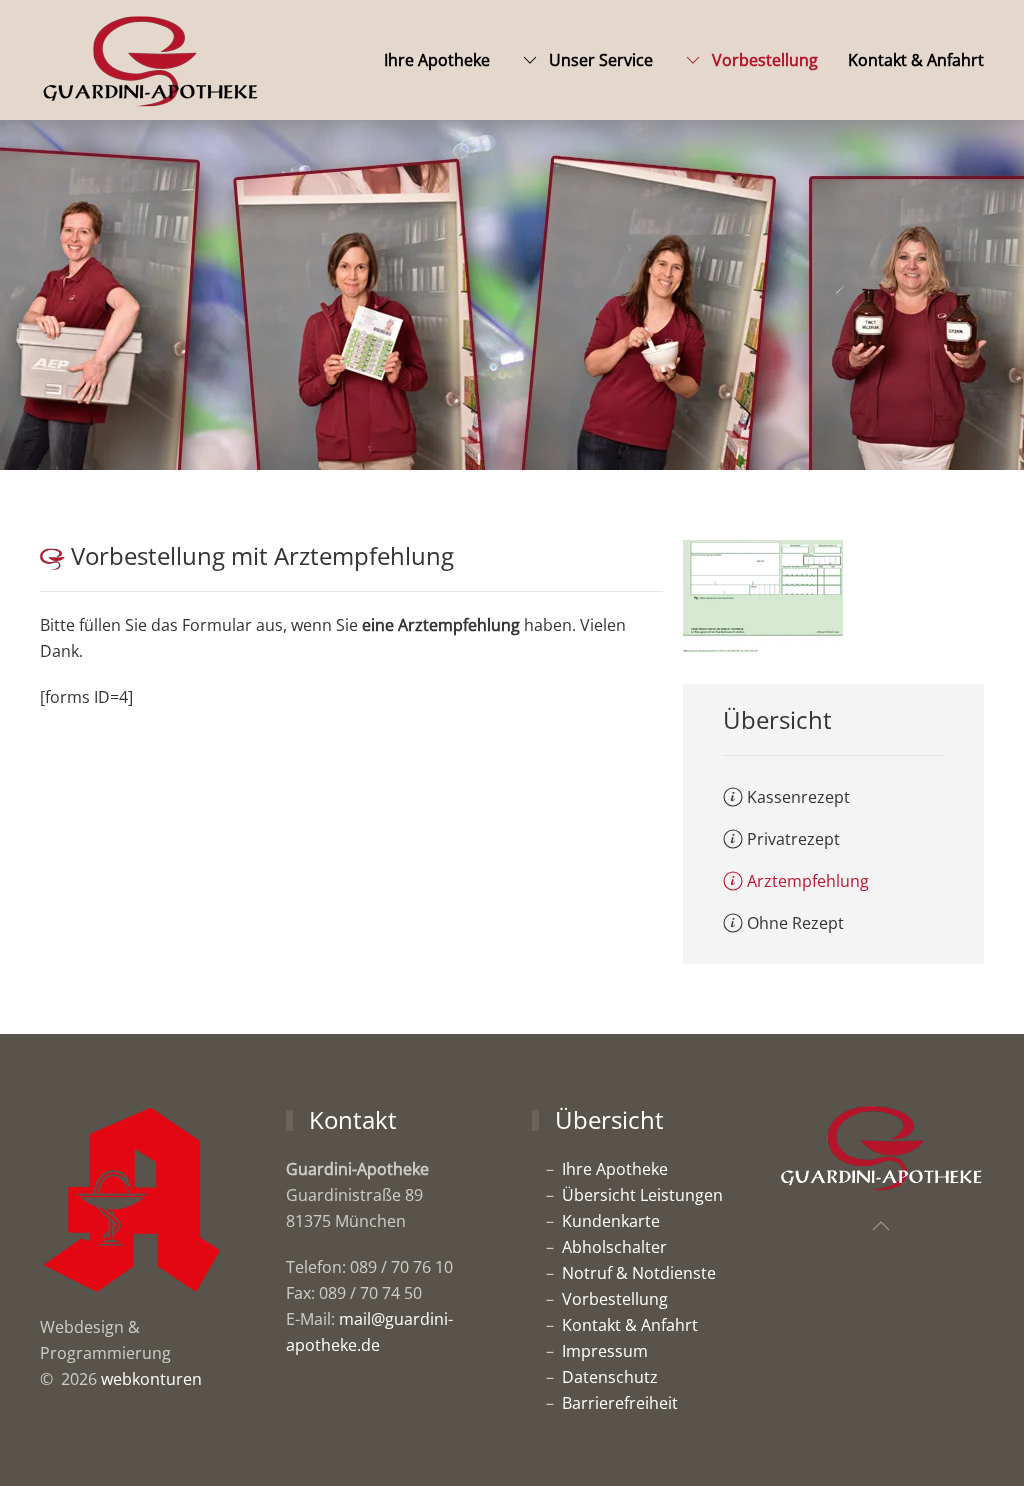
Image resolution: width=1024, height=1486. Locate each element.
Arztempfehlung (808, 881)
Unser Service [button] (601, 60)
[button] (881, 1226)
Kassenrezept (798, 797)
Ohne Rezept (795, 923)
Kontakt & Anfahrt (916, 60)
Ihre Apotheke (437, 60)
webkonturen (151, 1379)
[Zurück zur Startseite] (150, 60)
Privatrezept (793, 839)
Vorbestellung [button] (765, 60)
